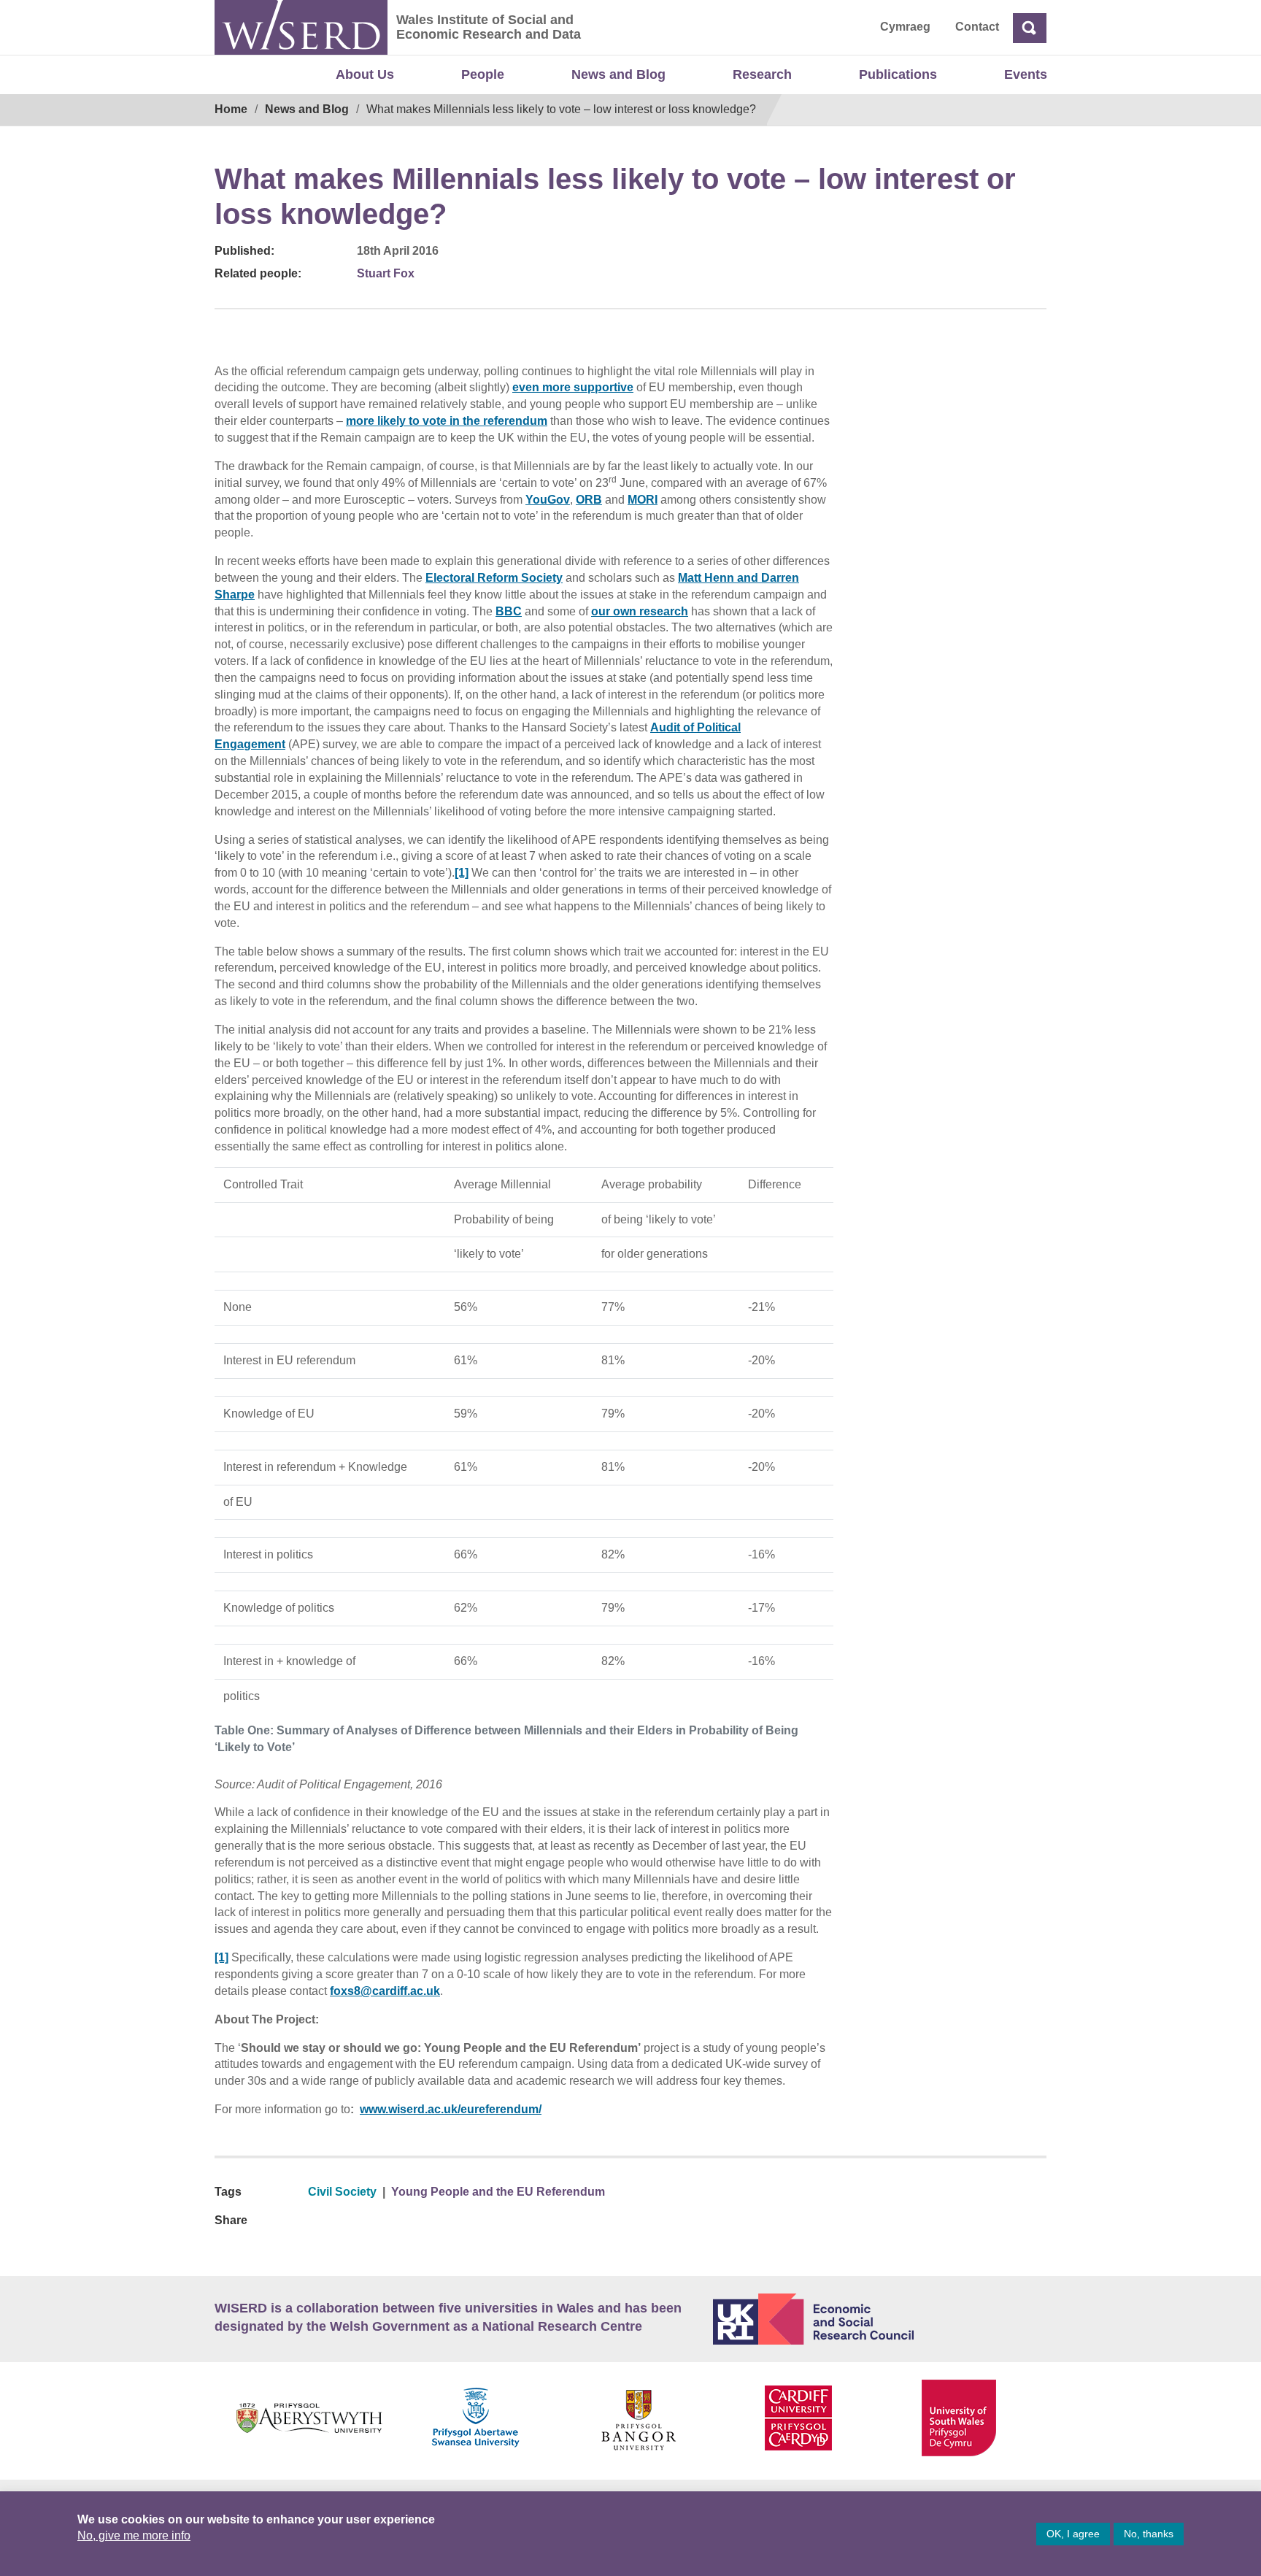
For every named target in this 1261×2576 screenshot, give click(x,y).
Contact (977, 27)
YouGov (548, 500)
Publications (898, 74)
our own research (640, 611)
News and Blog (618, 74)
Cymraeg (905, 27)
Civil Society (342, 2192)
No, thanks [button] (1149, 2534)
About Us (365, 74)
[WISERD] (301, 27)
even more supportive (573, 387)
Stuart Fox (386, 273)
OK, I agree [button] (1073, 2534)
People (483, 74)
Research (762, 74)
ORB (589, 500)
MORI (643, 500)
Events (1026, 74)
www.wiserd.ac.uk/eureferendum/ (451, 2109)
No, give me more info (134, 2535)
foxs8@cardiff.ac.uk (385, 1991)
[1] (462, 873)
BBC (509, 611)
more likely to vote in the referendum (447, 421)
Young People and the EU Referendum (498, 2192)
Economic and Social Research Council (880, 2319)
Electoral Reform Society (494, 578)
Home (231, 109)
